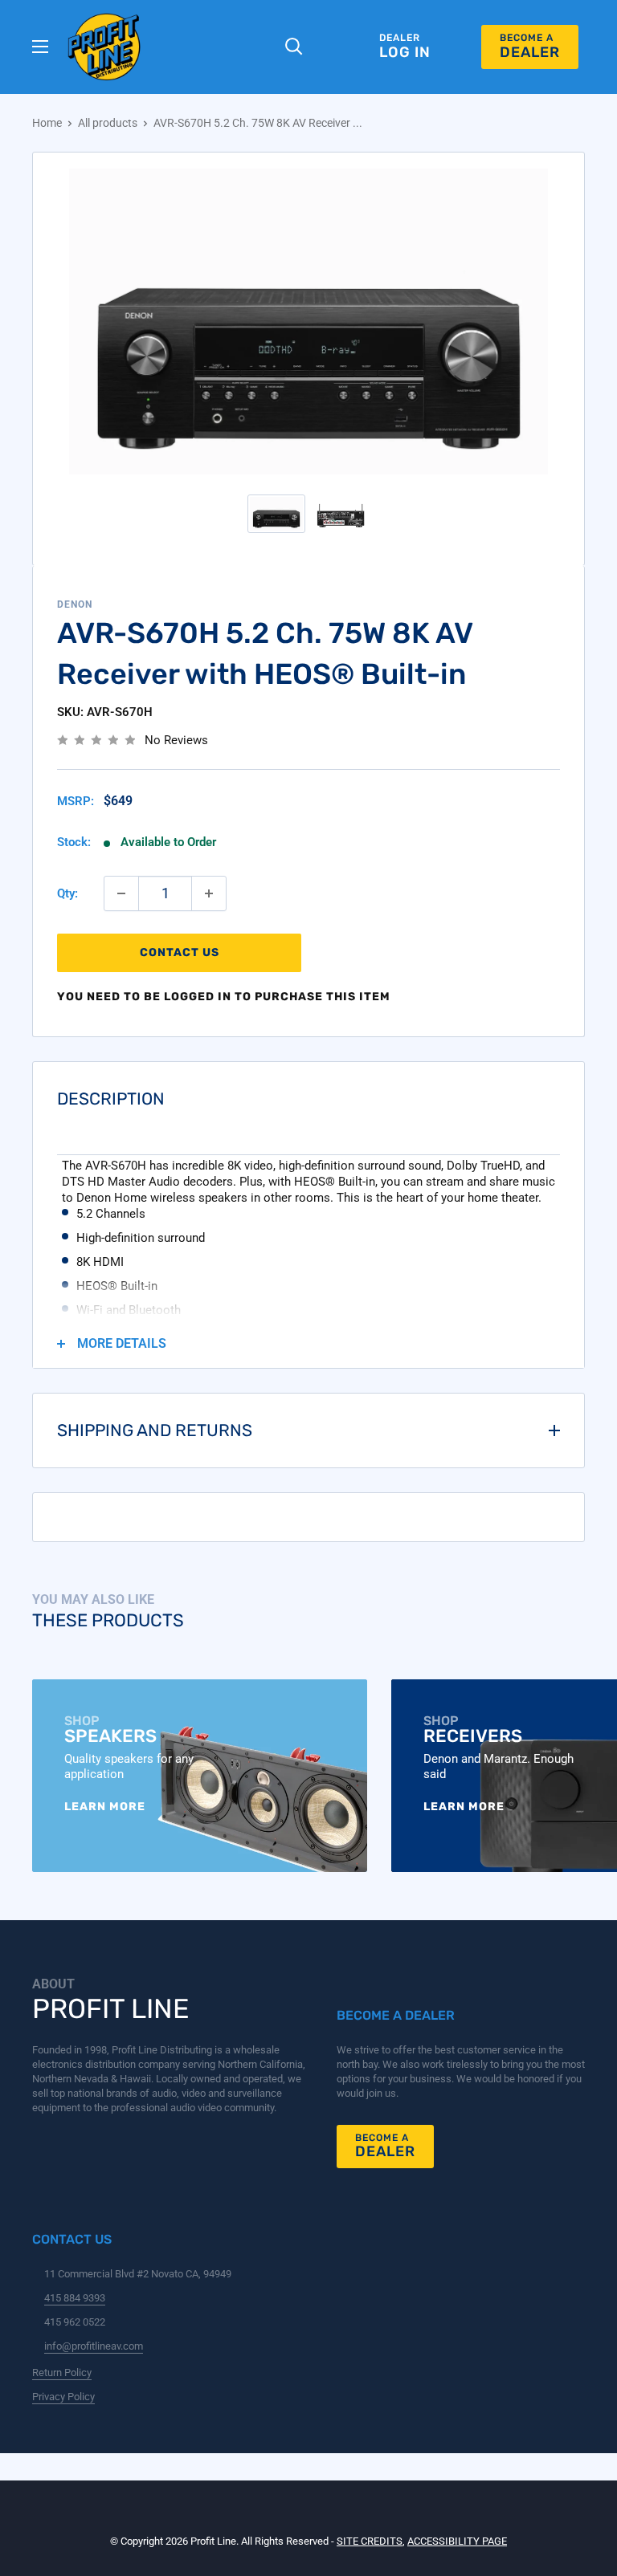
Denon (75, 604)
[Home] (104, 47)
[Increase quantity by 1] (209, 893)
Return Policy (62, 2373)
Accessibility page (457, 2541)
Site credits (370, 2541)
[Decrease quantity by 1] (121, 893)
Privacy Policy (63, 2397)
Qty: (67, 893)
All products (108, 123)
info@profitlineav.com (94, 2346)
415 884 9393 (75, 2298)
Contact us (180, 952)
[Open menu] (40, 47)
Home (47, 123)
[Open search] (303, 47)
